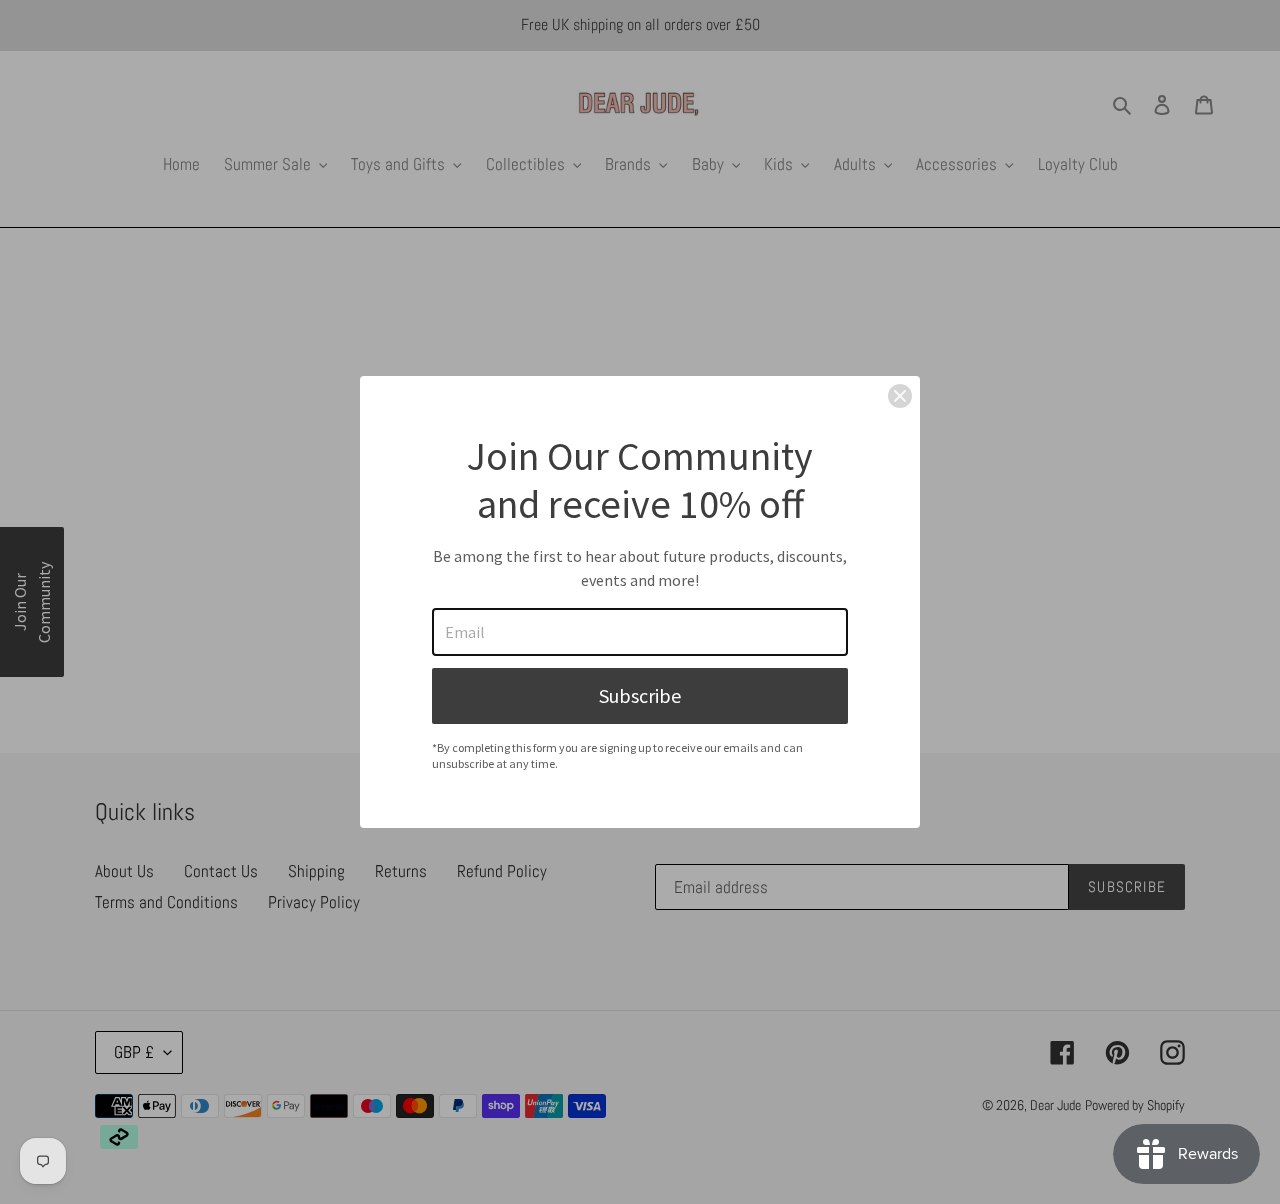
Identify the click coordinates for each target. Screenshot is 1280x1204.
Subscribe (640, 695)
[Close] (900, 396)
